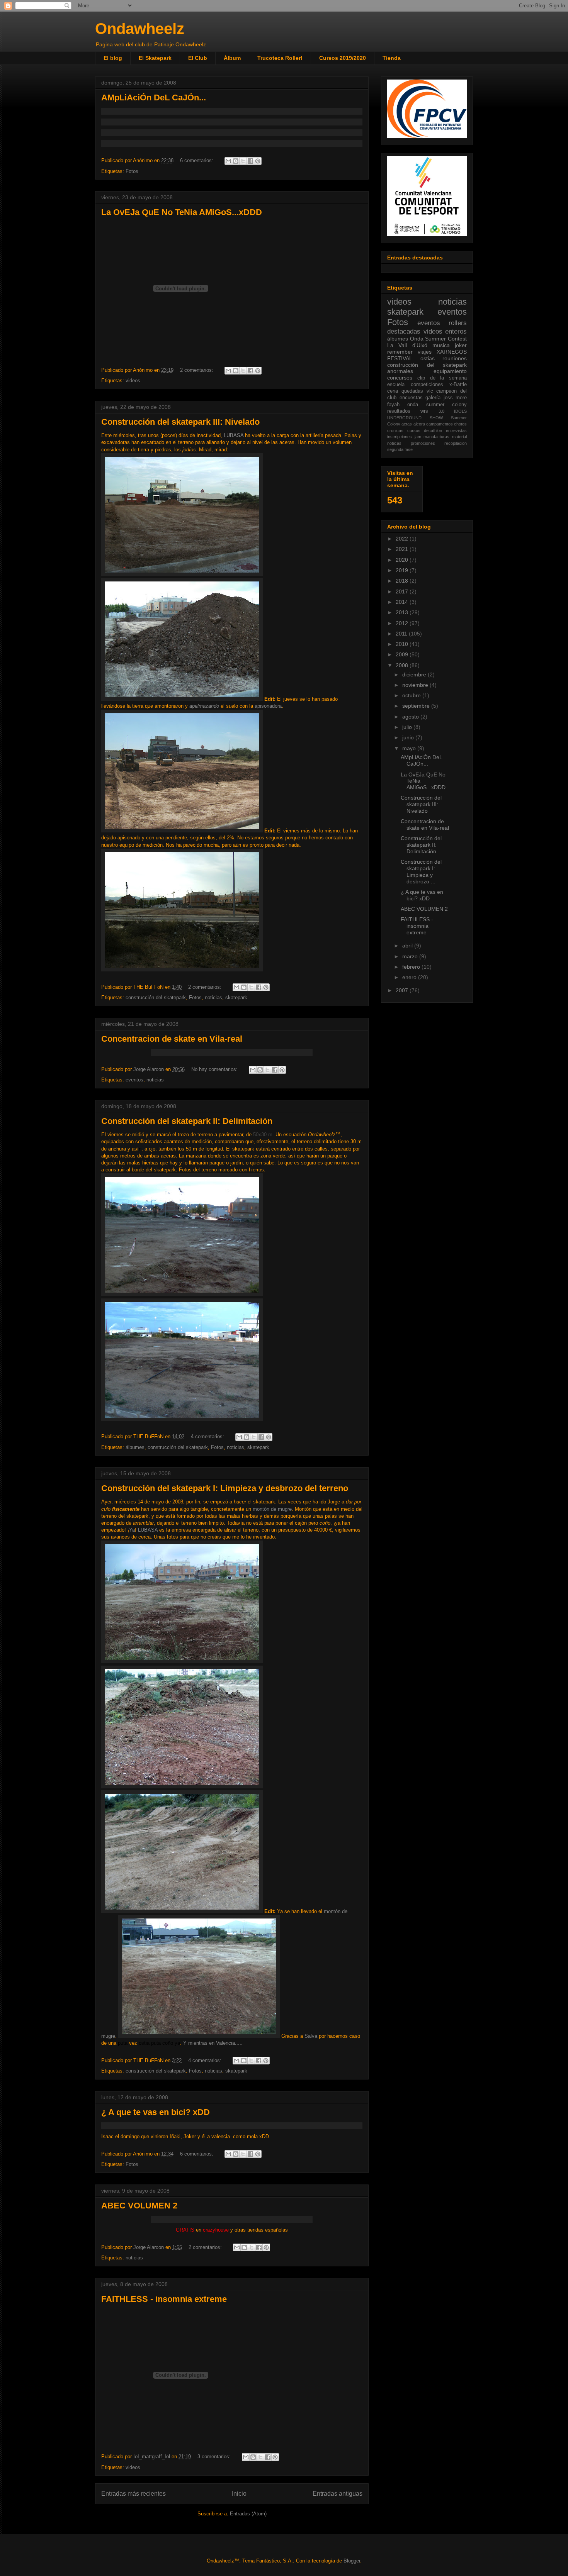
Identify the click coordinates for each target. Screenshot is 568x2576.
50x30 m (263, 1135)
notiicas (394, 443)
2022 (403, 539)
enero (410, 977)
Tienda (392, 58)
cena (393, 391)
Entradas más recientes (133, 2494)
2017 (403, 591)
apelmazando (204, 706)
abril (408, 946)
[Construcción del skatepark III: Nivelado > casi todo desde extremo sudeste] (182, 970)
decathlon (433, 430)
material (459, 437)
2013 (403, 612)
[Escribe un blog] (236, 161)
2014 (403, 602)
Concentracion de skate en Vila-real (172, 1039)
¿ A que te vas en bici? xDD (156, 2112)
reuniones (455, 358)
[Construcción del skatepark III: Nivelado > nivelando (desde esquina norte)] (182, 831)
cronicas (395, 430)
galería (433, 398)
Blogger (352, 2561)
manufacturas (436, 437)
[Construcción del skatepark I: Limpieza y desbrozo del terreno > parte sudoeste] (182, 1911)
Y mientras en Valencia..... (213, 2043)
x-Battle (458, 385)
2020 (403, 560)
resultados (399, 411)
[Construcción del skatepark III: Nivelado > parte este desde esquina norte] (182, 574)
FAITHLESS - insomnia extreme (164, 2299)
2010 (403, 644)
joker (461, 345)
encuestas (411, 398)
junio (409, 737)
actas (407, 424)
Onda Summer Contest (438, 339)
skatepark (236, 997)
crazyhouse (216, 2230)
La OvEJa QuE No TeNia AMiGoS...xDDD (182, 212)
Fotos (132, 171)
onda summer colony (437, 405)
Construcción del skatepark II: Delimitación (187, 1121)
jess (448, 398)
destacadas (404, 331)
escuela (396, 385)
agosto (411, 717)
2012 (403, 623)
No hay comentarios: (215, 1069)
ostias (428, 358)
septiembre (417, 706)
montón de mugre (272, 1509)
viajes (425, 352)
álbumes (135, 1447)
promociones (423, 443)
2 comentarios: (197, 370)
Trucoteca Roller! (280, 58)
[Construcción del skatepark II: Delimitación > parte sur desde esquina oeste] (182, 1419)
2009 (403, 654)
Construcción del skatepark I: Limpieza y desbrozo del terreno (225, 1488)
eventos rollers (442, 323)
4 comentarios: (208, 1436)
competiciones (427, 385)
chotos (460, 424)
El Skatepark (155, 58)
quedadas (412, 391)
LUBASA (234, 435)
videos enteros (445, 331)
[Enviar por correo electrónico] (228, 161)
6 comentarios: (197, 160)
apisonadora (268, 706)
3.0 (441, 411)
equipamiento (450, 371)
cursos (414, 430)
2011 (402, 634)
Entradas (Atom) (248, 2514)
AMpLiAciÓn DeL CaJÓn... (154, 97)
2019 (403, 570)
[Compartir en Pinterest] (258, 161)
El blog (113, 58)
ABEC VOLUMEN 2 (139, 2206)
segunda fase (400, 449)
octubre (412, 695)
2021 (403, 549)
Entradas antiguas (338, 2494)
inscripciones (400, 437)
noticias (213, 997)
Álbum (232, 58)
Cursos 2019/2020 (343, 58)
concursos (400, 378)
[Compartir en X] (243, 161)
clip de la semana (442, 378)
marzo (411, 956)
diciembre (415, 675)
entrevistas (456, 430)
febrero (412, 967)
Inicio (239, 2494)
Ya (132, 1530)
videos (133, 380)
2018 (403, 581)
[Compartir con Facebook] (250, 161)
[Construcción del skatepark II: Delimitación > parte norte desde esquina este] (182, 1294)
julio (408, 727)
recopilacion (456, 443)
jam (418, 437)
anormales (400, 371)
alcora (419, 424)
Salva (311, 2036)
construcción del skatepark (156, 997)
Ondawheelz (140, 29)
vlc (430, 391)
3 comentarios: (215, 2457)
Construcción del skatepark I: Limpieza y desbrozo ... (421, 871)
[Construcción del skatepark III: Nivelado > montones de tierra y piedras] (182, 699)
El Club (198, 58)
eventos (134, 1080)
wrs (424, 411)
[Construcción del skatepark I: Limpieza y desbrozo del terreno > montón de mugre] (182, 1787)
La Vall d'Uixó (407, 345)
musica (441, 345)
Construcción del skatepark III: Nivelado (180, 422)
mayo (410, 748)
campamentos (440, 424)
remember (400, 352)
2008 (403, 665)
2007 (403, 990)
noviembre (416, 685)
